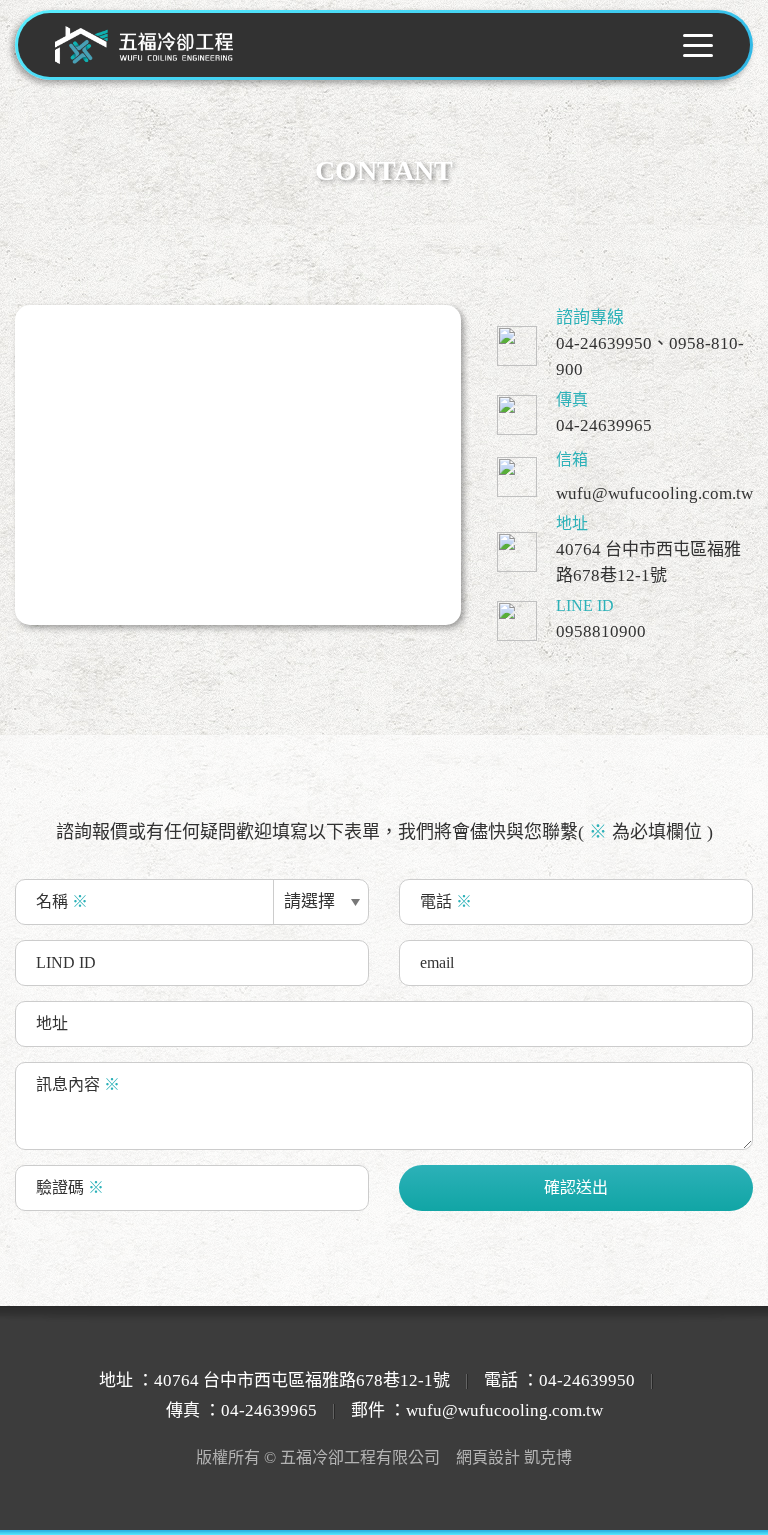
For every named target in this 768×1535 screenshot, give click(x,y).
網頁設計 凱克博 (514, 1457)
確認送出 (576, 1187)
